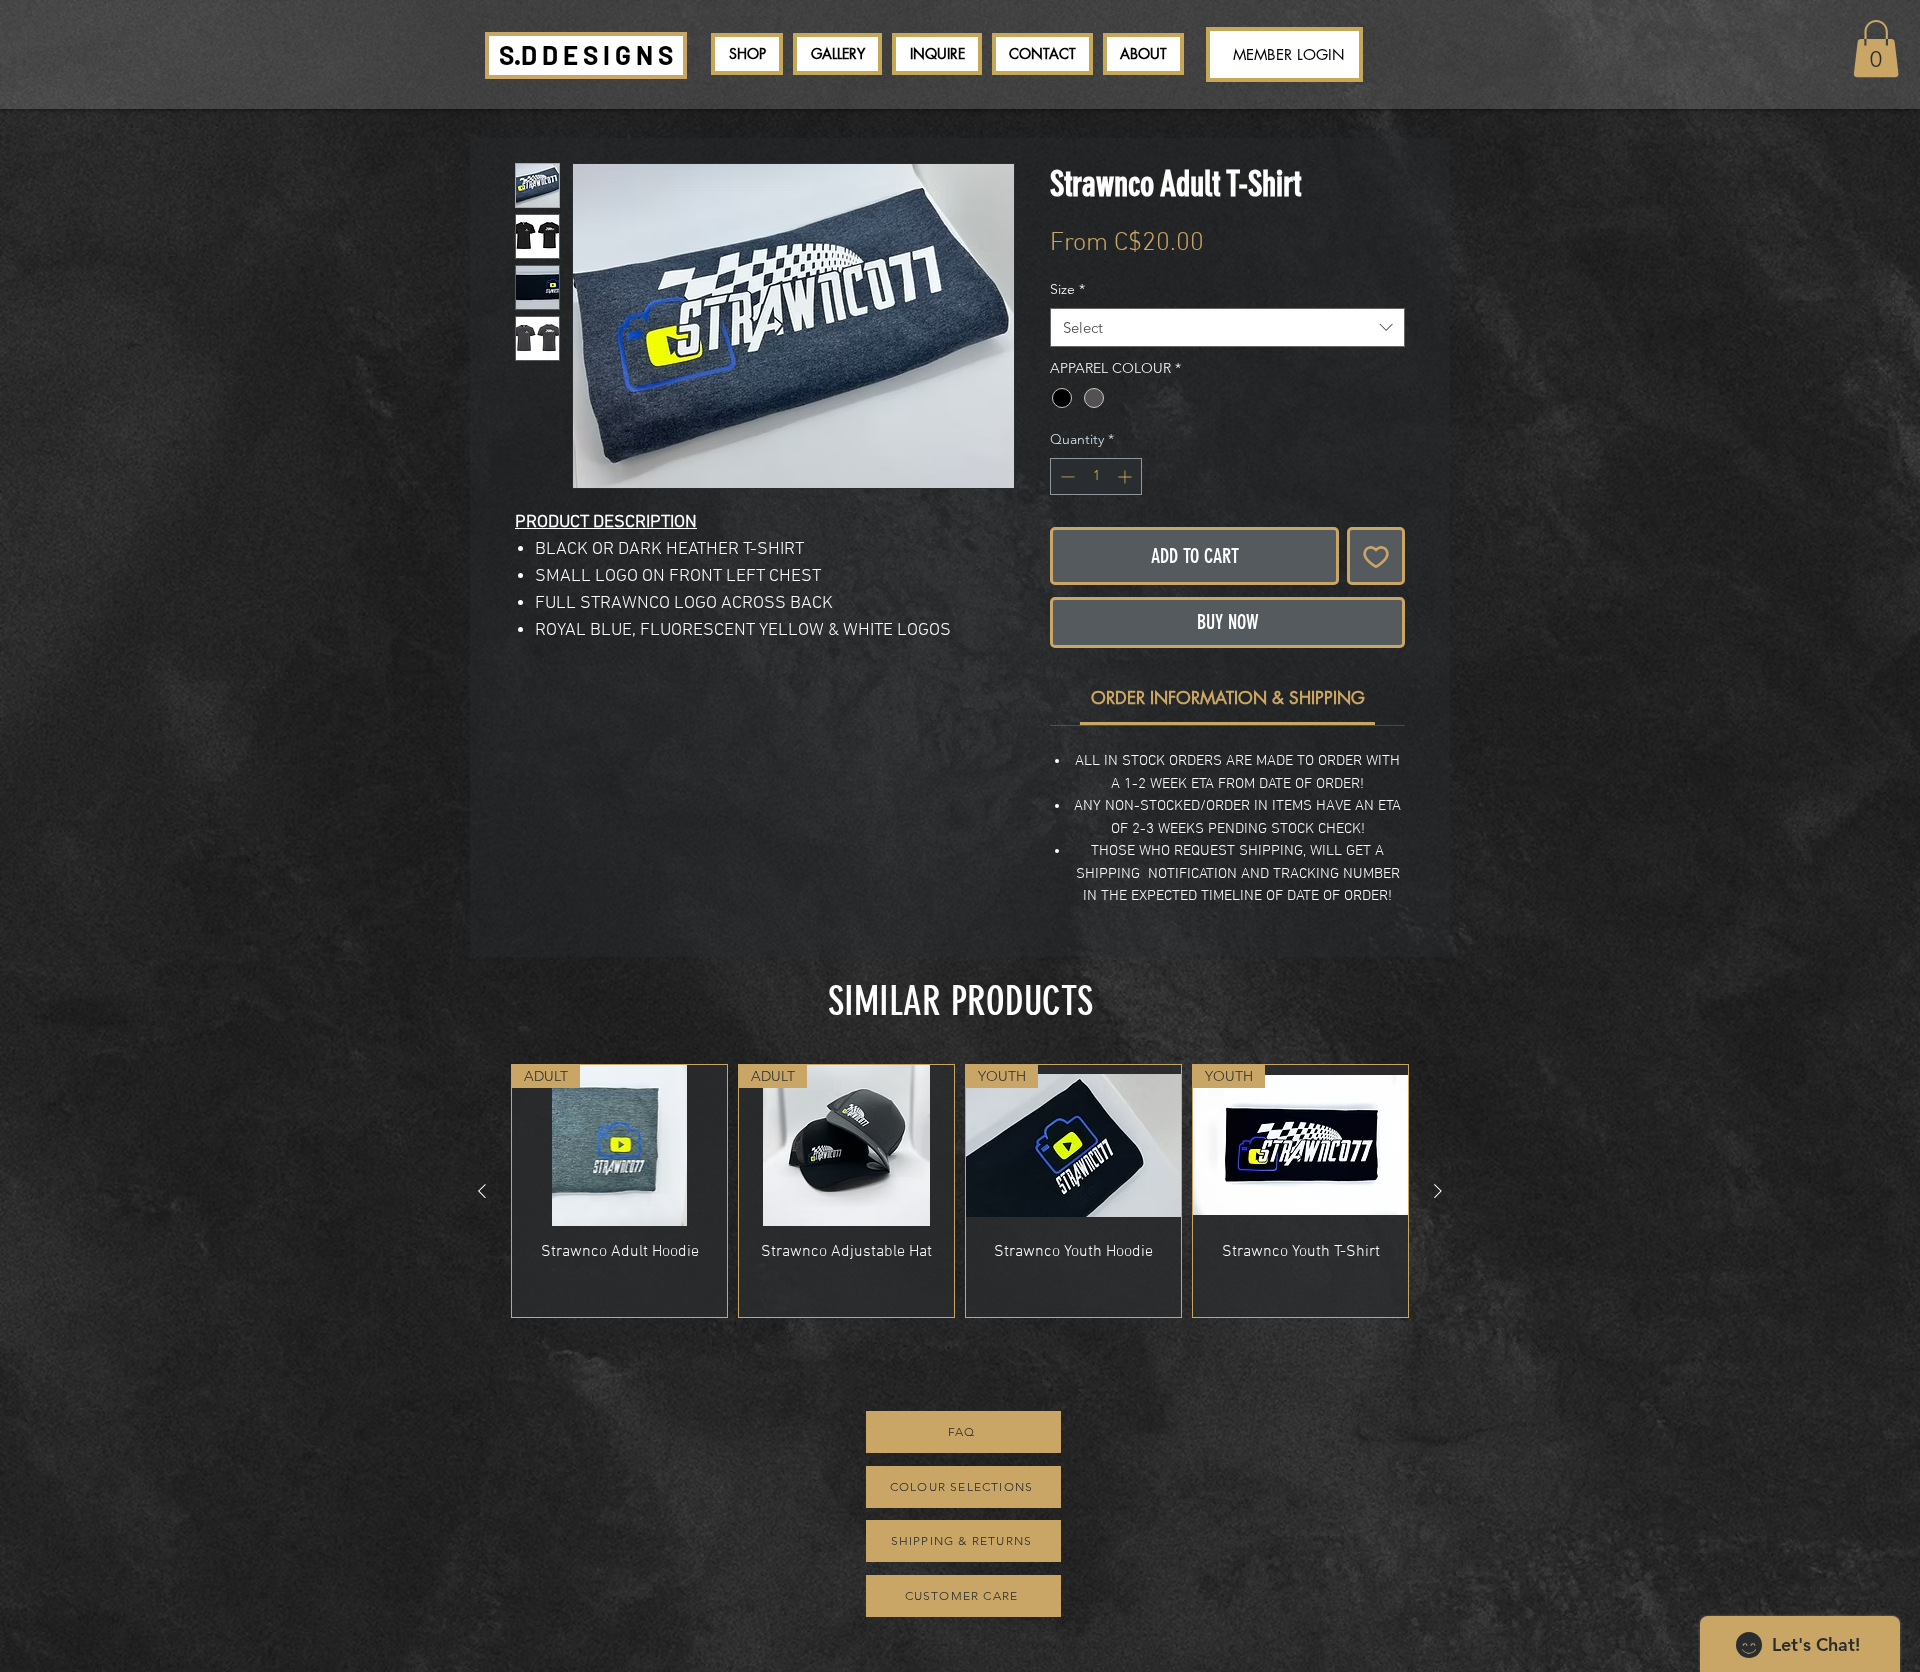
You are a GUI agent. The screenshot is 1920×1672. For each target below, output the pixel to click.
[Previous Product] (482, 1191)
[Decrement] (1065, 476)
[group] (960, 1191)
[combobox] (1227, 327)
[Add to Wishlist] (1376, 556)
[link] (1876, 48)
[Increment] (1126, 476)
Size (1067, 289)
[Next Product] (1438, 1191)
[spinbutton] (1096, 476)
